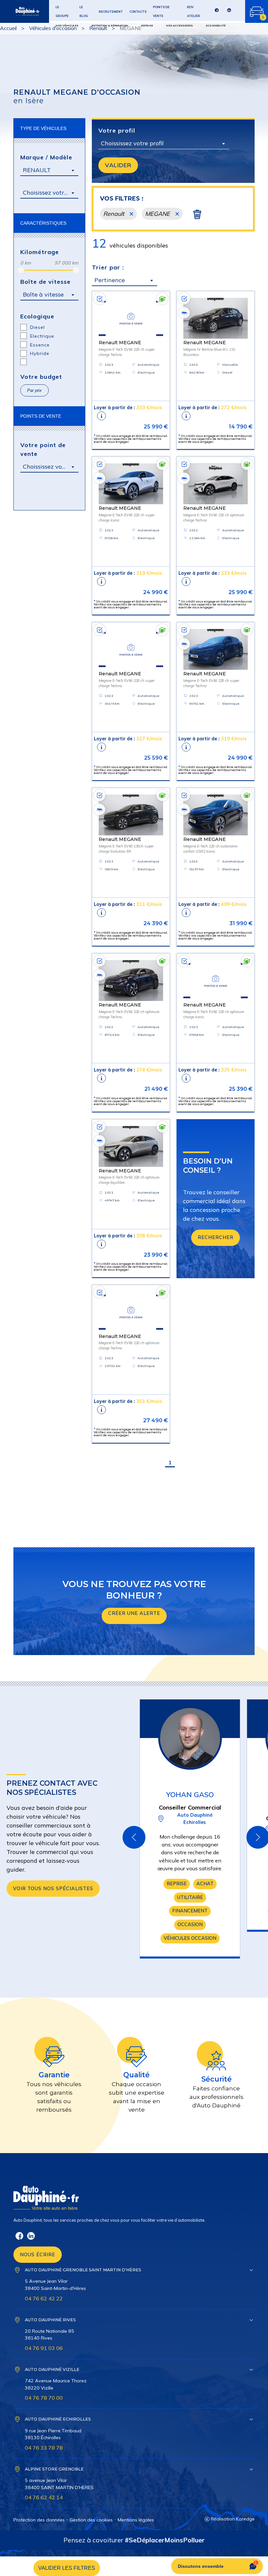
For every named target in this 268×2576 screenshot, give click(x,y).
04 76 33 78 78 (44, 2448)
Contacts (138, 12)
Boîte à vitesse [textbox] (43, 294)
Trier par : (108, 267)
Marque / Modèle (46, 157)
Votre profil (117, 130)
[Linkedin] (229, 12)
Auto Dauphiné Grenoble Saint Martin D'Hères (83, 2270)
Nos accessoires (179, 25)
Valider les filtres (67, 2568)
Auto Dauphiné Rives (50, 2320)
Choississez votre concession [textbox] (51, 467)
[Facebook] (217, 12)
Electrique (42, 336)
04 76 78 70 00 (44, 2398)
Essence (40, 345)
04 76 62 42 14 (44, 2497)
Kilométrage (40, 252)
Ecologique (37, 316)
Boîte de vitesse (45, 282)
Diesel (37, 327)
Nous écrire (38, 2255)
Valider (118, 165)
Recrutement (111, 12)
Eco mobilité (216, 25)
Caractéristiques (43, 223)
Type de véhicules (43, 128)
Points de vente (41, 416)
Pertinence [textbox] (110, 280)
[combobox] (49, 170)
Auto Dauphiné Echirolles (58, 2419)
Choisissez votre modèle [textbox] (51, 193)
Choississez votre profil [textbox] (132, 143)
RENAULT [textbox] (37, 170)
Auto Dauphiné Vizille (52, 2369)
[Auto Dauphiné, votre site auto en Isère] (20, 11)
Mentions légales (136, 2520)
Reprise (147, 25)
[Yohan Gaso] (190, 1738)
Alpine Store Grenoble (54, 2469)
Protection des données (39, 2520)
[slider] (21, 270)
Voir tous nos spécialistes (53, 1889)
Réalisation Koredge (233, 2519)
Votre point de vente (43, 449)
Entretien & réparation (110, 25)
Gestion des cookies (91, 2520)
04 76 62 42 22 (44, 2298)
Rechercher (216, 1237)
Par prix (34, 390)
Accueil (8, 28)
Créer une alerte (134, 1613)
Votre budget (41, 377)
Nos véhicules (67, 25)
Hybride (40, 353)
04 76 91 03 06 (44, 2348)
